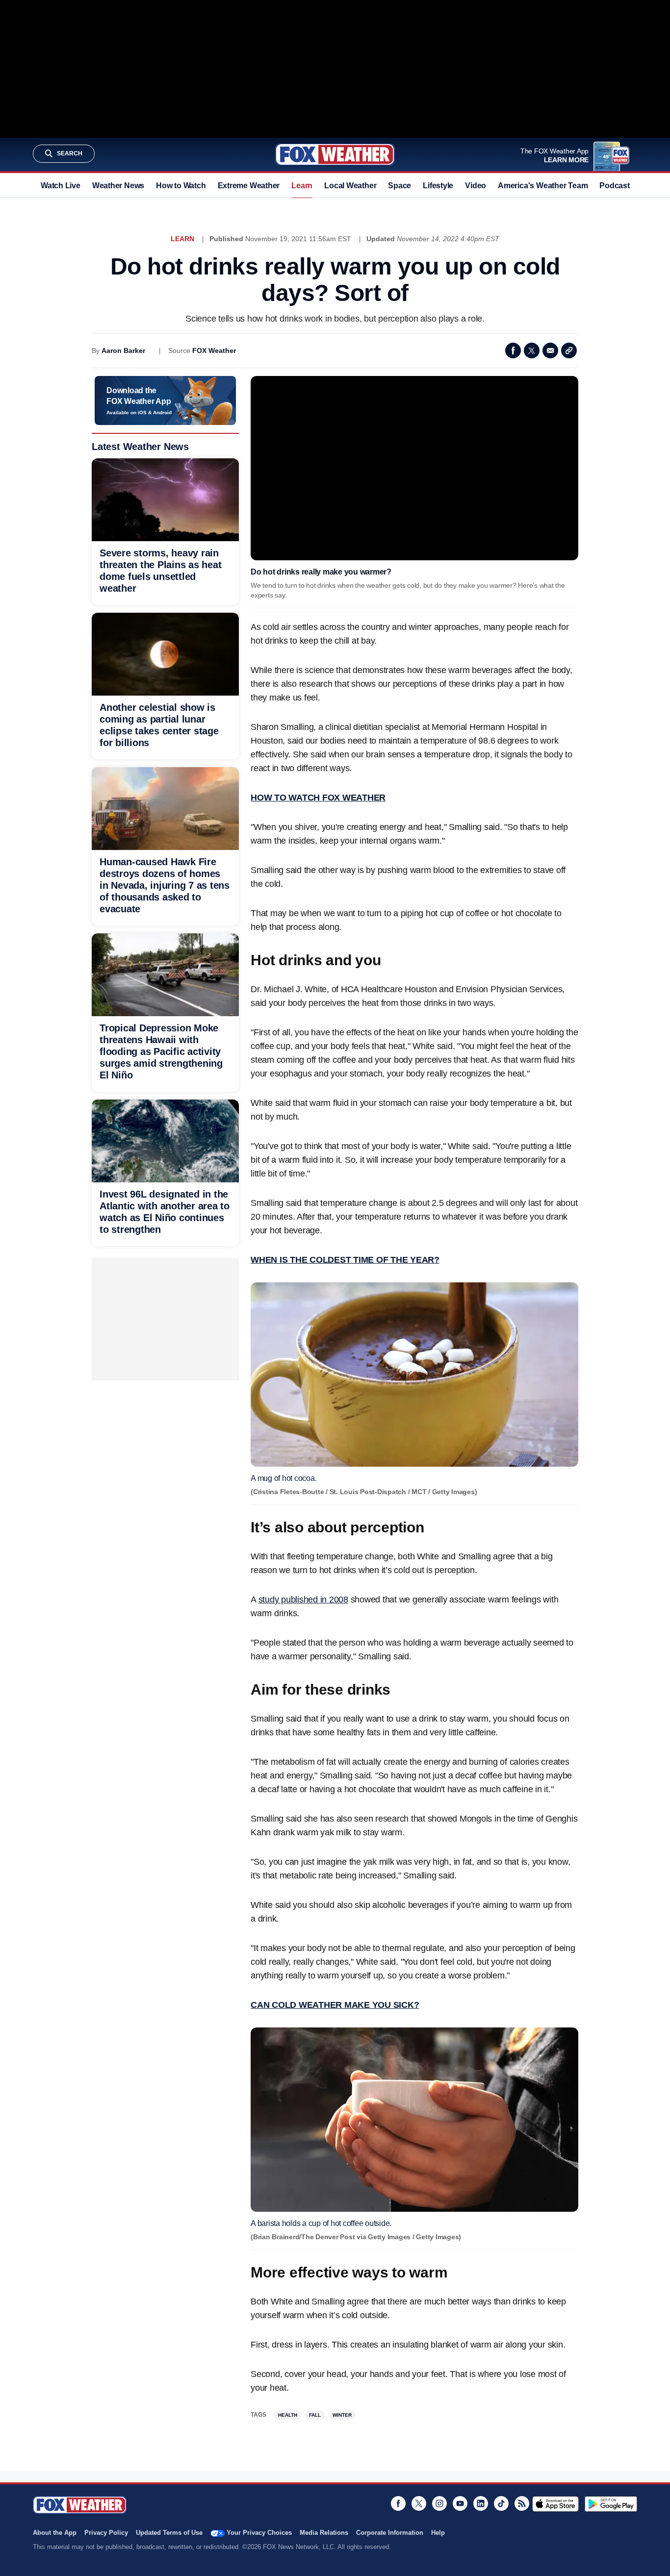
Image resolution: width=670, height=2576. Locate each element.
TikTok (501, 2503)
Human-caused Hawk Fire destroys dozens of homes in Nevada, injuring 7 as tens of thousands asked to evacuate (165, 885)
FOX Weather (214, 350)
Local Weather (350, 186)
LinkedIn (481, 2503)
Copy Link (569, 350)
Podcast (614, 186)
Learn (302, 186)
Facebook (513, 350)
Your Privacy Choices (259, 2533)
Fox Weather (335, 154)
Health (288, 2415)
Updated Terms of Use (169, 2533)
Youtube (460, 2503)
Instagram (439, 2503)
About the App (55, 2533)
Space (399, 186)
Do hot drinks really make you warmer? (321, 572)
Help (438, 2533)
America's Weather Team (543, 186)
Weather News (118, 186)
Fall (315, 2415)
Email (550, 350)
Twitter (532, 350)
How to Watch (181, 186)
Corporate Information (390, 2533)
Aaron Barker (123, 350)
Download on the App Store (555, 2504)
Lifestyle (438, 186)
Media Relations (324, 2533)
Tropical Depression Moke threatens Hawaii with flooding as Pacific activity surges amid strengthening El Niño (161, 1051)
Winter (342, 2415)
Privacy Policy (106, 2533)
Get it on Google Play (611, 2504)
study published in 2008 (303, 1600)
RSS (522, 2503)
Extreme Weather (249, 186)
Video (476, 186)
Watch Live (61, 186)
